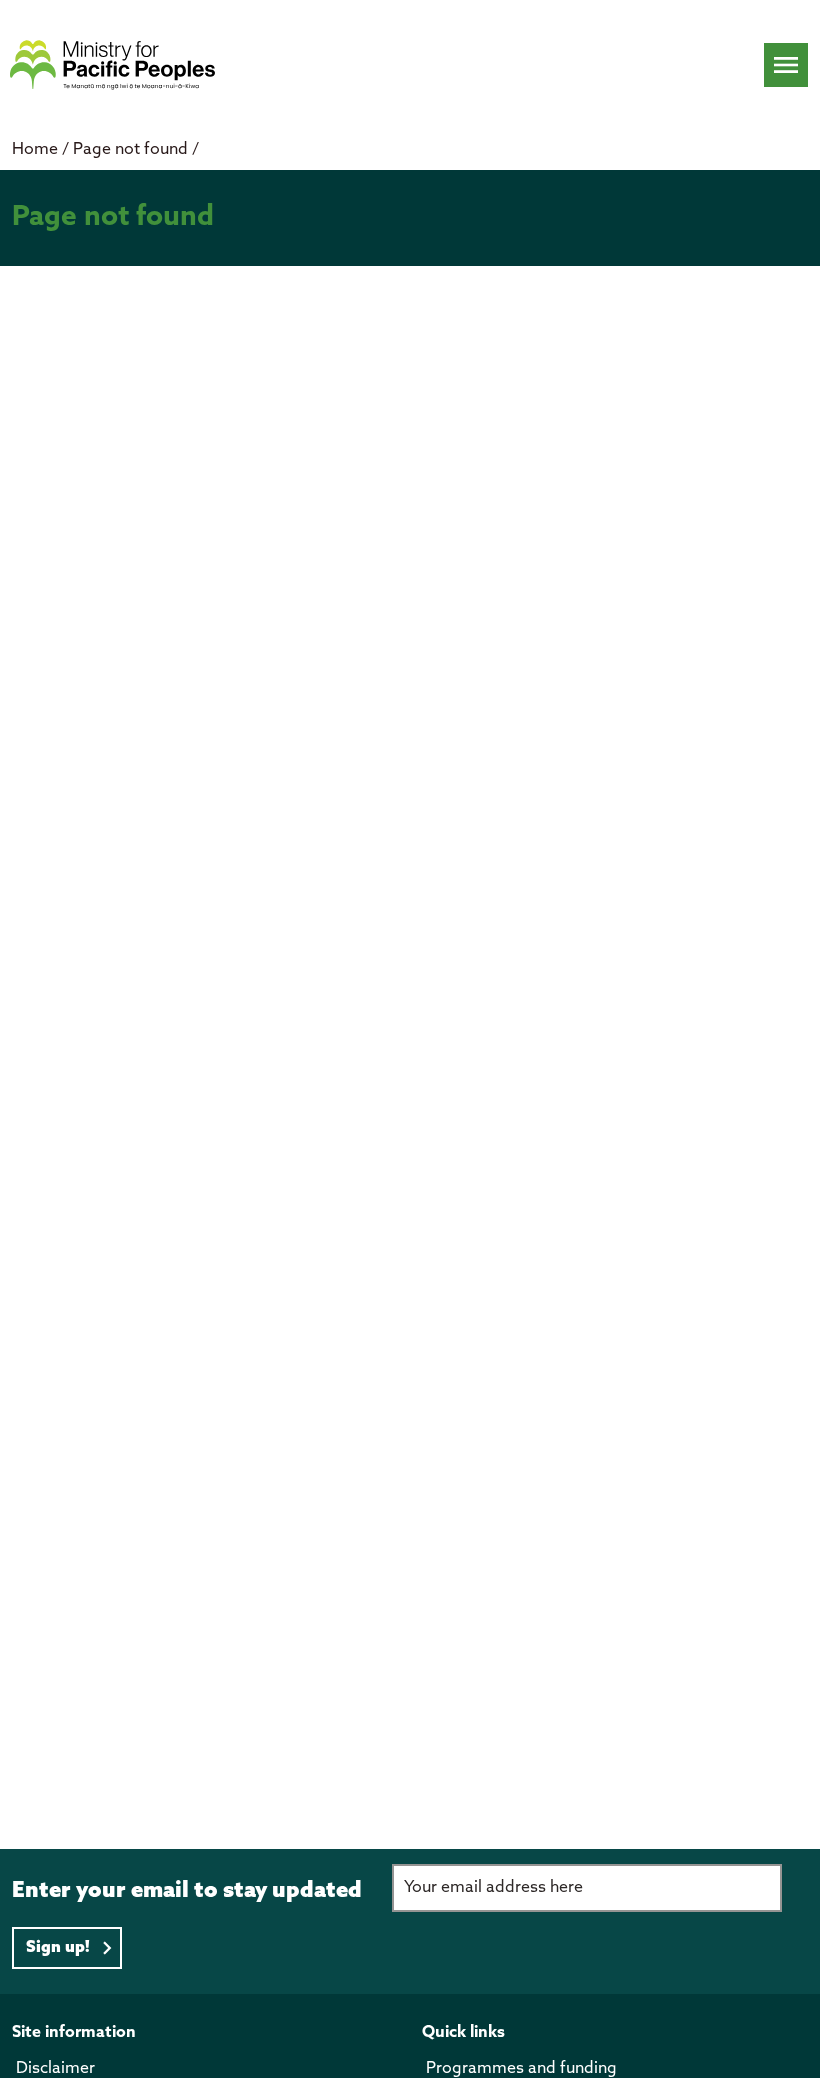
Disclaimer (55, 2068)
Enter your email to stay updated (187, 1891)
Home (35, 149)
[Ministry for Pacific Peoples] (112, 65)
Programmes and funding (521, 2068)
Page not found (132, 149)
